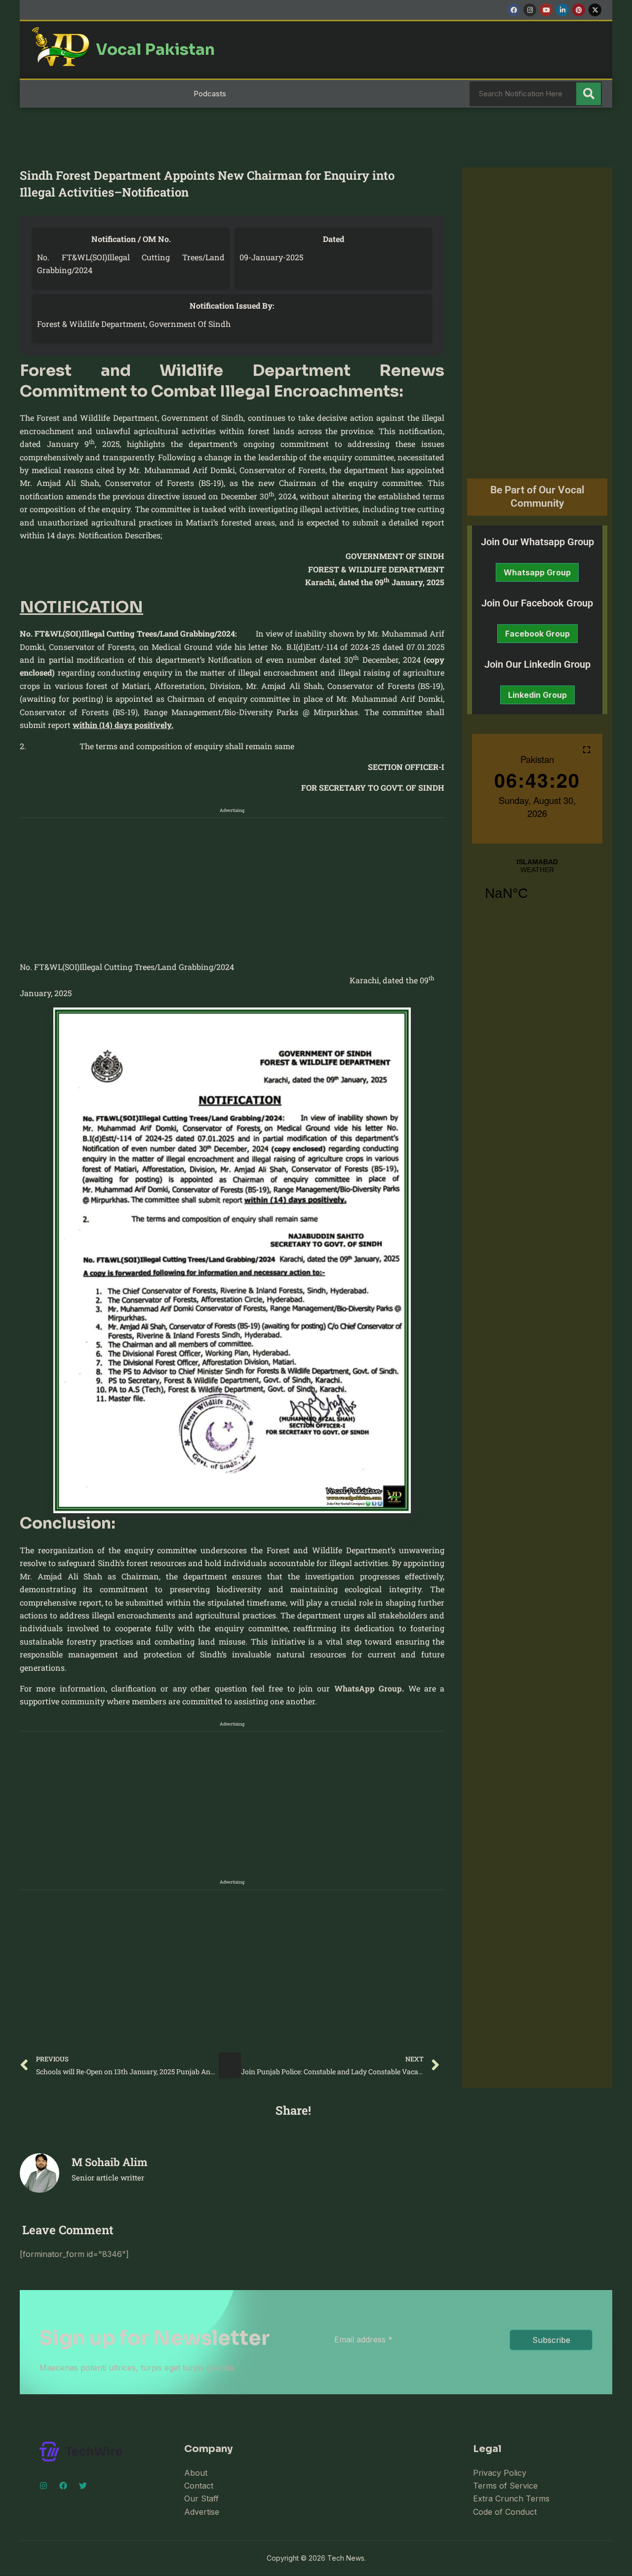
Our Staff (201, 2498)
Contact (199, 2486)
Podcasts (210, 94)
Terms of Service (505, 2486)
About (196, 2473)
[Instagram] (43, 2486)
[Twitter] (83, 2486)
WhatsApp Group (368, 1688)
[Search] (589, 94)
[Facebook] (63, 2486)
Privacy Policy (500, 2473)
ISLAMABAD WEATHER (537, 885)
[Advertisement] (304, 887)
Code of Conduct (505, 2512)
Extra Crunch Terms (511, 2498)
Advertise (202, 2512)
